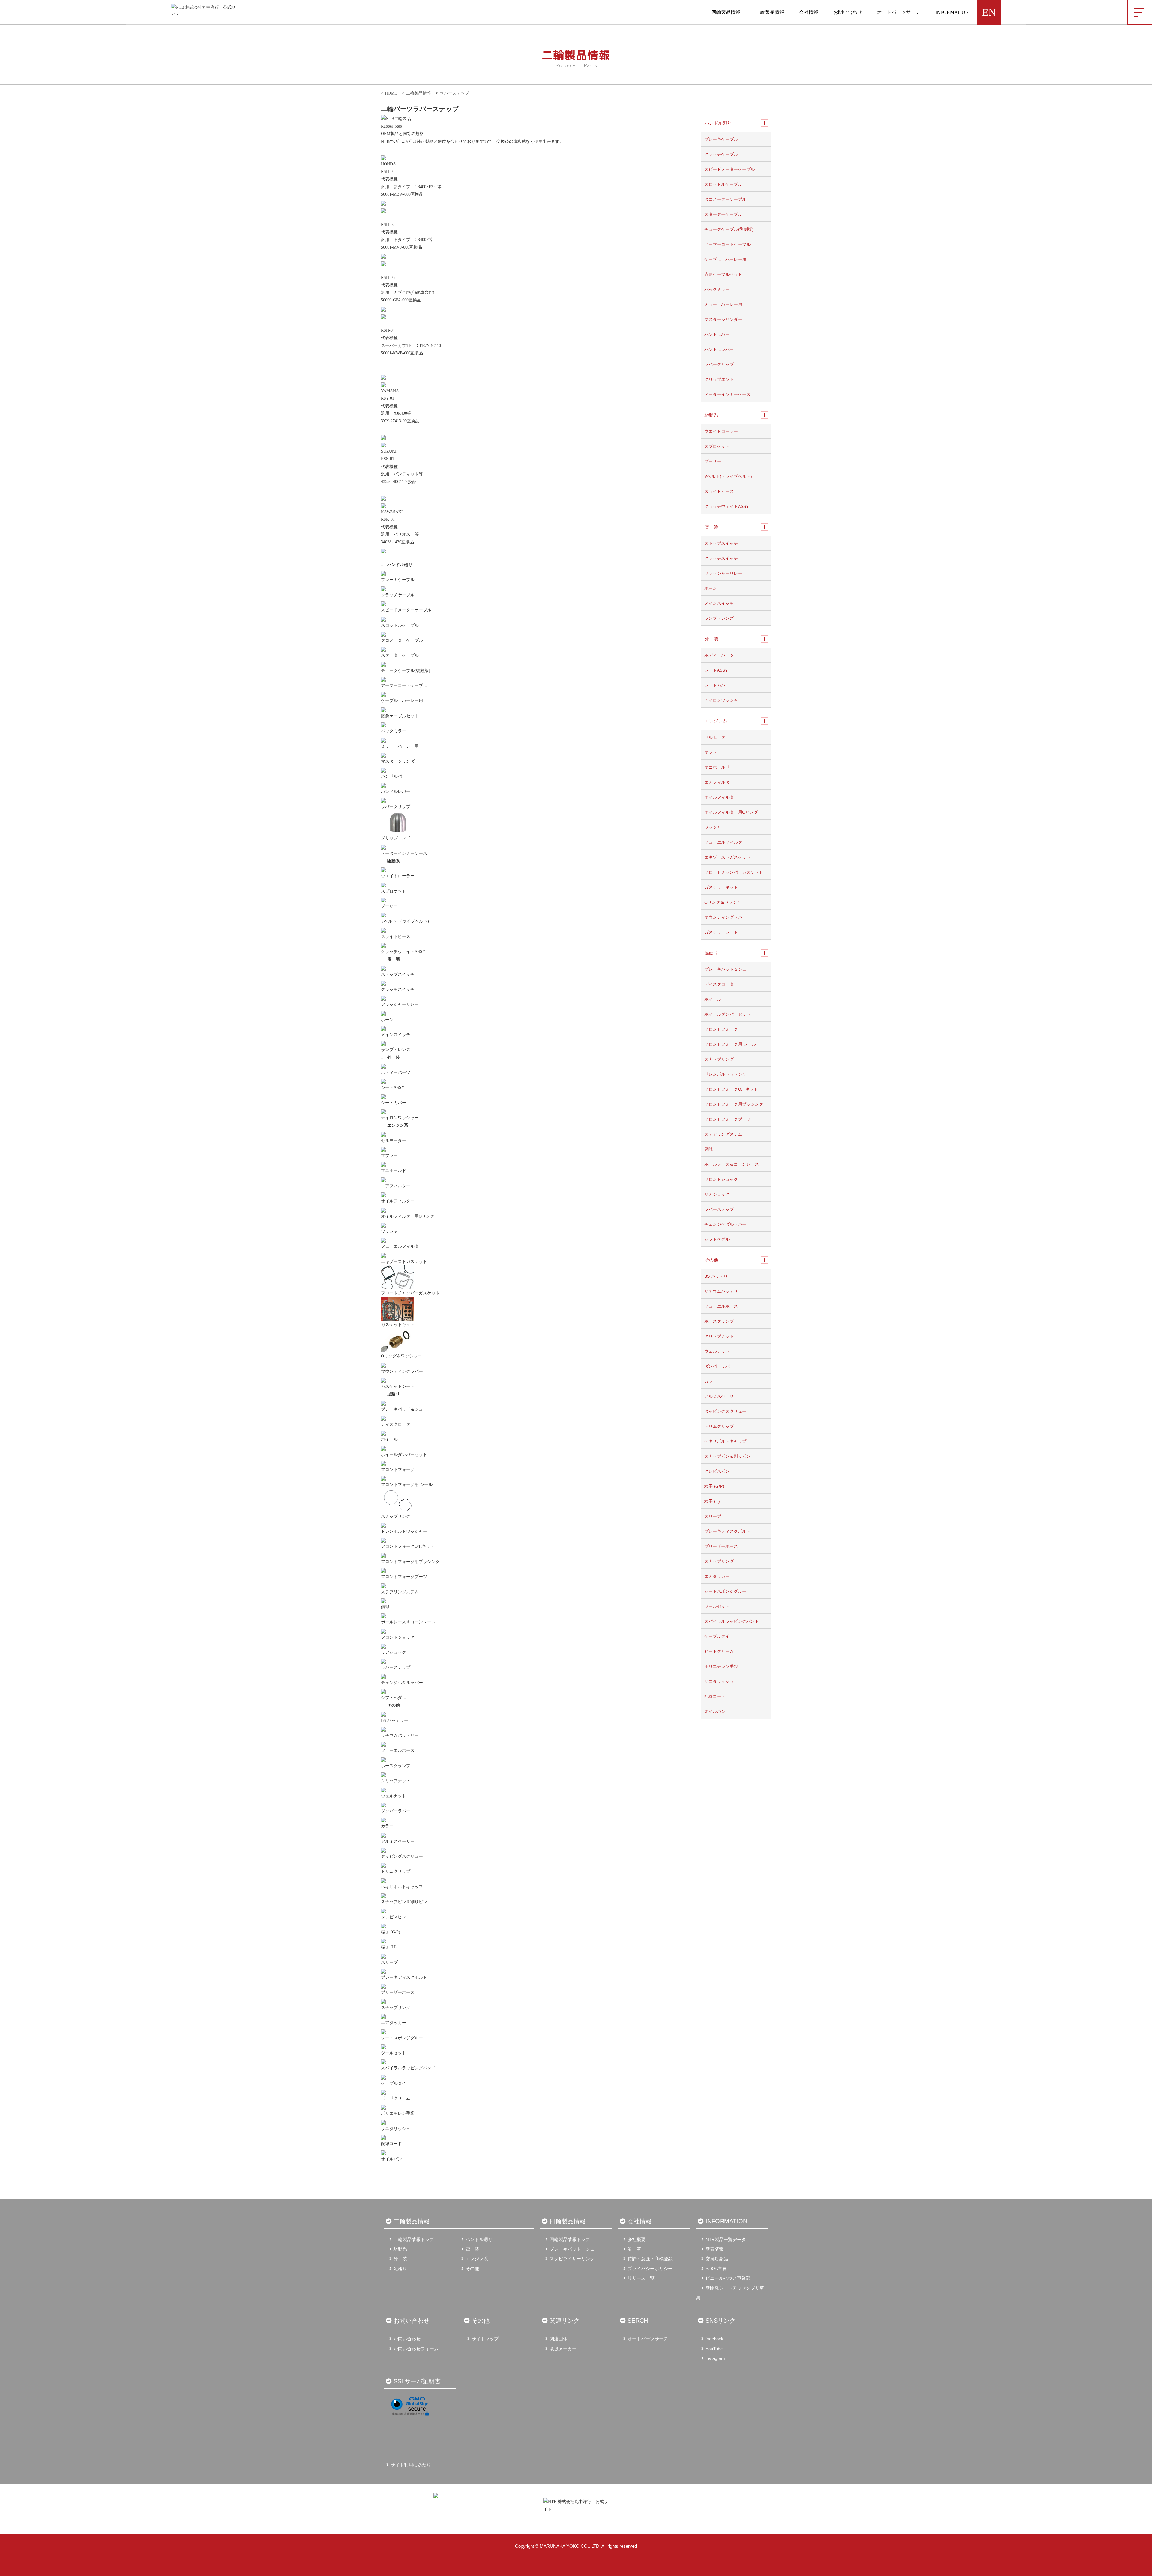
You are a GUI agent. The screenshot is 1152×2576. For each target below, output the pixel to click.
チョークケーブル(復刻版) (406, 671)
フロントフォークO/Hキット (408, 1546)
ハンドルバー (394, 776)
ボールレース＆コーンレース (408, 1622)
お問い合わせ (848, 12)
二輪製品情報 (770, 12)
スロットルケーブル (400, 625)
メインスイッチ (396, 1035)
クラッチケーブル (398, 595)
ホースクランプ (396, 1766)
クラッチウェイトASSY (403, 952)
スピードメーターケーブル (406, 610)
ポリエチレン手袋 (398, 2113)
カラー (387, 1826)
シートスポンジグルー (402, 2038)
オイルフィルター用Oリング (408, 1216)
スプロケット (394, 891)
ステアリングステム (400, 1592)
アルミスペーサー (398, 1841)
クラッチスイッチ (398, 989)
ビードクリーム (396, 2098)
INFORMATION (952, 12)
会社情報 (809, 12)
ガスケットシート (398, 1386)
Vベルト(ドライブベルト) (405, 921)
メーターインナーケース (404, 853)
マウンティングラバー (402, 1371)
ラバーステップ (396, 1667)
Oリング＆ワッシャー (401, 1356)
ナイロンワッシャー (400, 1118)
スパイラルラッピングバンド (408, 2068)
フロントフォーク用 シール (407, 1485)
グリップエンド (396, 838)
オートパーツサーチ (899, 12)
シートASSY (393, 1088)
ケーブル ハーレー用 (402, 701)
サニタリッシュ (396, 2129)
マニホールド (394, 1171)
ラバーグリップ (396, 807)
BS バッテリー (395, 1720)
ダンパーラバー (396, 1811)
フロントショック (398, 1637)
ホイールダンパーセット (404, 1455)
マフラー (389, 1156)
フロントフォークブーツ (404, 1577)
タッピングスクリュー (402, 1856)
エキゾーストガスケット (404, 1262)
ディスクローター (398, 1424)
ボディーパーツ (396, 1073)
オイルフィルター (398, 1201)
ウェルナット (394, 1796)
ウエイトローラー (398, 876)
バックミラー (394, 731)
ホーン (387, 1020)
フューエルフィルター (402, 1246)
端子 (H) (389, 1947)
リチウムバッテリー (400, 1735)
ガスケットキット (398, 1325)
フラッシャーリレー (400, 1004)
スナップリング (396, 1516)
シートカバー (394, 1103)
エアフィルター (396, 1186)
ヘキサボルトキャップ (402, 1887)
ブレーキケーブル (398, 580)
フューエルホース (398, 1750)
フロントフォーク (398, 1470)
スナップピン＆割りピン (404, 1902)
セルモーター (394, 1141)
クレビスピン (394, 1917)
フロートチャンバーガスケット (410, 1293)
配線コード (391, 2144)
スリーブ (389, 1962)
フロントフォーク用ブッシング (410, 1562)
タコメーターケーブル (402, 640)
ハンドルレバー (396, 792)
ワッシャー (391, 1231)
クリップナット (396, 1781)
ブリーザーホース (398, 1992)
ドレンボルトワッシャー (404, 1531)
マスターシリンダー (400, 761)
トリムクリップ (396, 1871)
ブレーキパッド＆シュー (404, 1409)
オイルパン (391, 2159)
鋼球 (385, 1607)
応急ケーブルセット (400, 716)
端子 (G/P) (391, 1932)
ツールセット (394, 2053)
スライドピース (396, 937)
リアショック (394, 1652)
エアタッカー (394, 2023)
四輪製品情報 (726, 12)
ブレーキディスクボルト (404, 1977)
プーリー (389, 906)
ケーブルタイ (394, 2083)
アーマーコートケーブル (404, 686)
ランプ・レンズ (396, 1050)
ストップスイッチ (398, 974)
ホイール (389, 1439)
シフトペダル (394, 1698)
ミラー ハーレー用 (400, 746)
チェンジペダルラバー (402, 1683)
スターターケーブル (400, 655)
